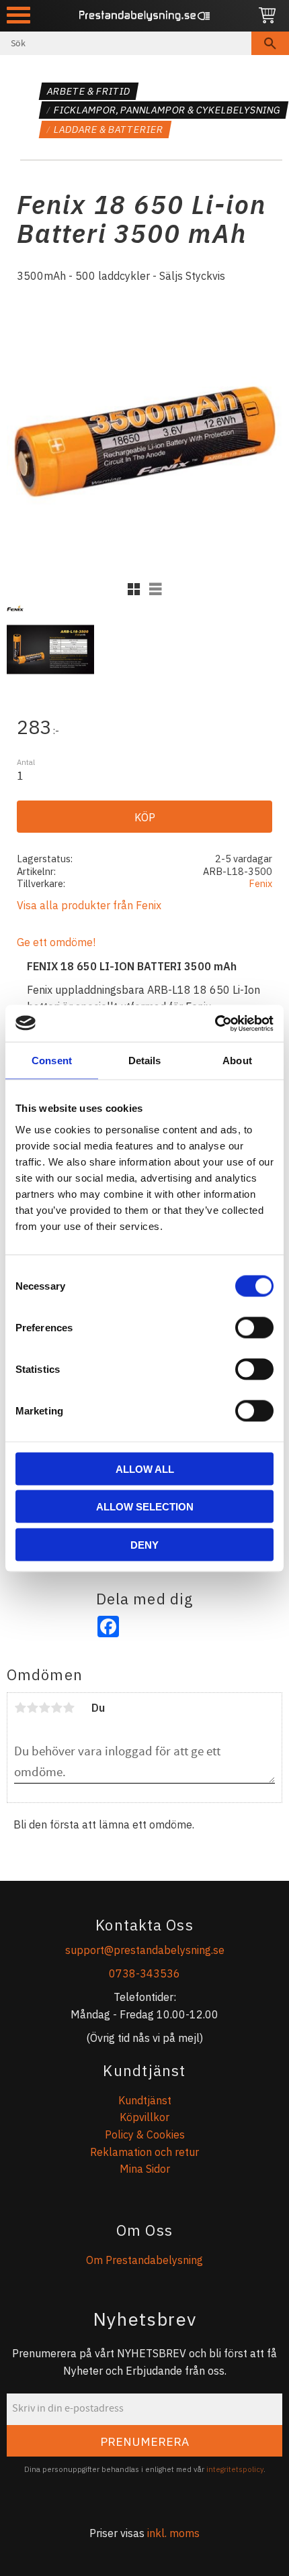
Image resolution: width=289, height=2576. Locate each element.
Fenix (260, 883)
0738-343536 (144, 1973)
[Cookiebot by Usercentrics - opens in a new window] (215, 1023)
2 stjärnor (32, 1708)
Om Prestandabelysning (144, 2260)
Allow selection (145, 1507)
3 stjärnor (44, 1708)
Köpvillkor (144, 2117)
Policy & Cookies (145, 2134)
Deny (144, 1544)
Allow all (145, 1469)
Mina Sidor (145, 2169)
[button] (18, 15)
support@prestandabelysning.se (145, 1950)
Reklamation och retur (144, 2152)
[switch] (254, 1327)
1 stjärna (20, 1708)
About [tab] (237, 1061)
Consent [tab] (52, 1061)
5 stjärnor (69, 1708)
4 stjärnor (56, 1708)
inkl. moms (173, 2533)
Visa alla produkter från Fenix (89, 905)
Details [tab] (145, 1061)
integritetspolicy (235, 2469)
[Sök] (270, 43)
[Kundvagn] (267, 16)
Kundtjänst (145, 2100)
